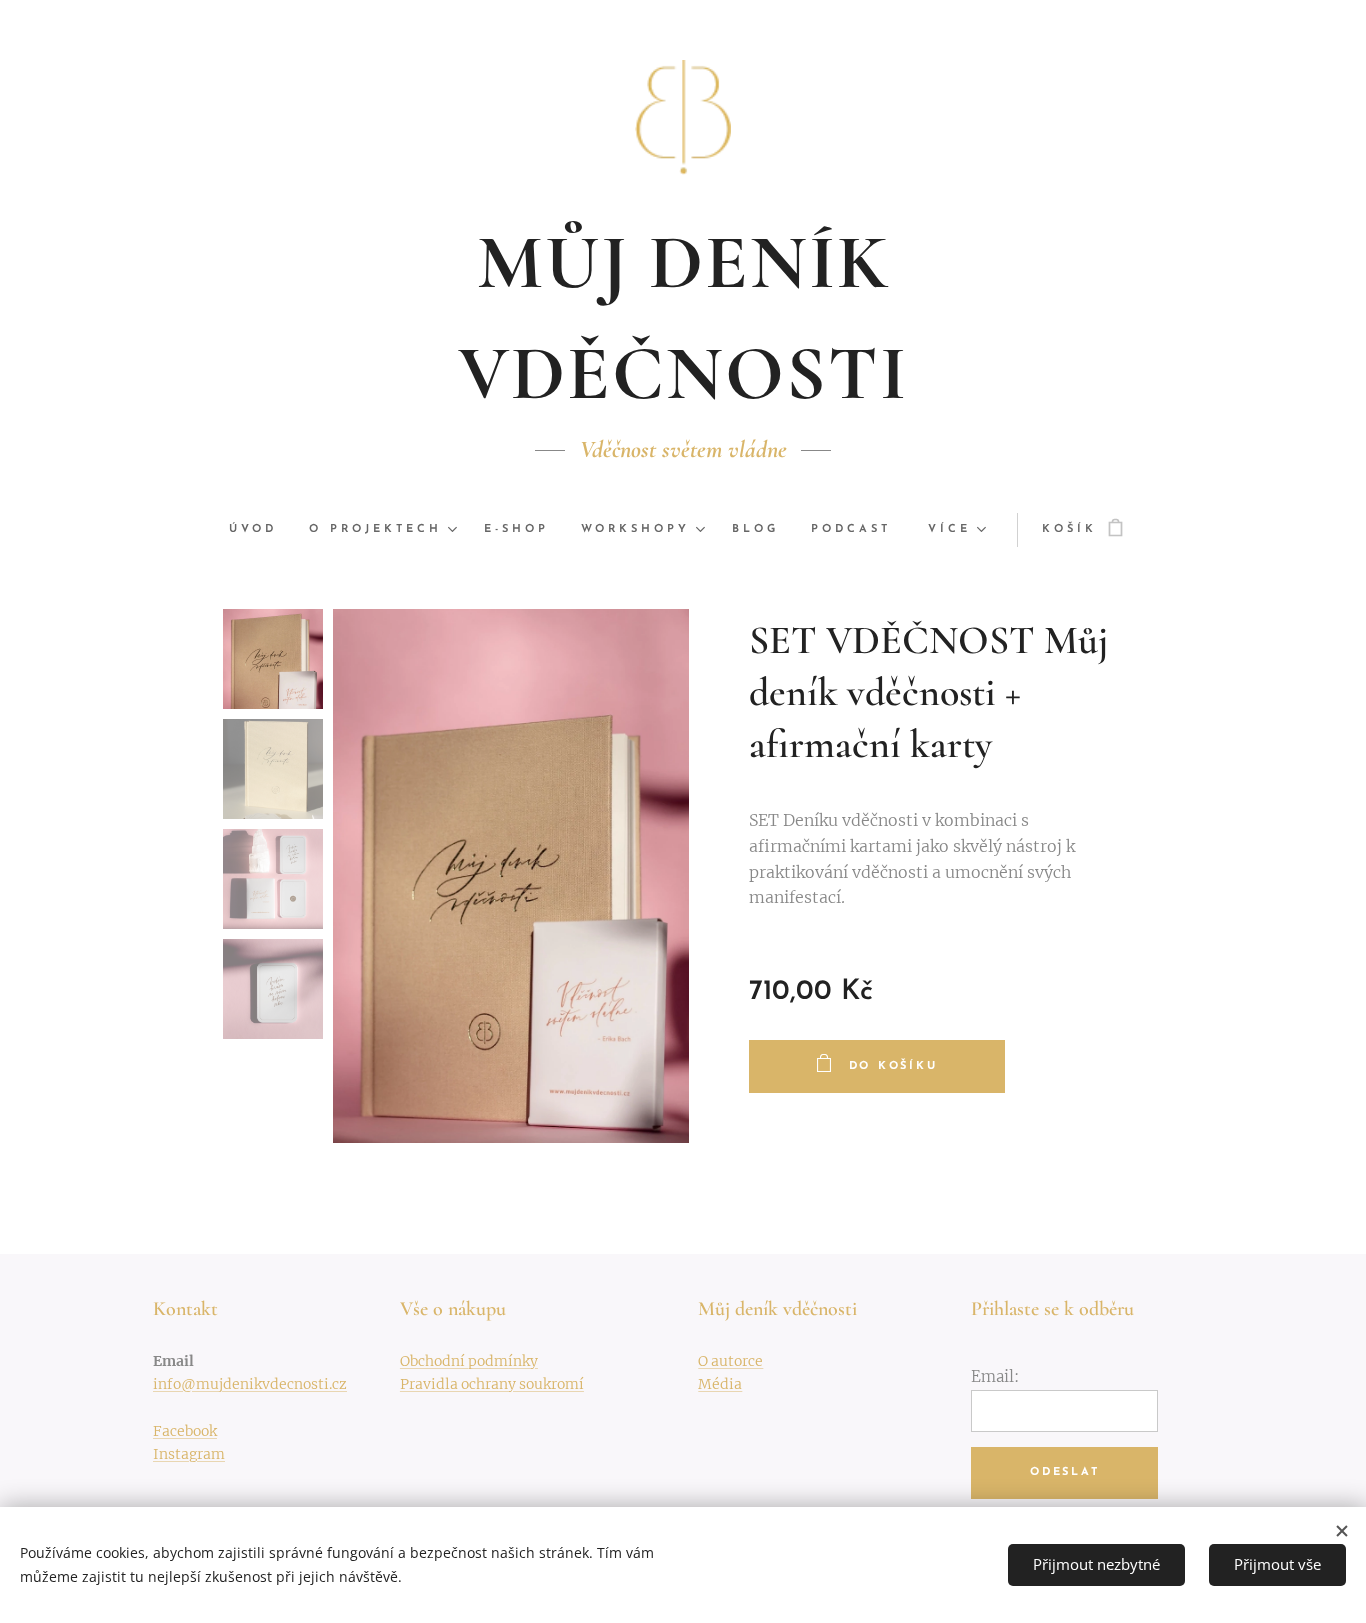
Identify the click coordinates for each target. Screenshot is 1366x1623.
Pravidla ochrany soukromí (492, 1384)
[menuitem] (261, 530)
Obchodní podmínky (469, 1361)
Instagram (189, 1454)
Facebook (185, 1431)
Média (720, 1384)
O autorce (730, 1361)
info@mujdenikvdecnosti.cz (250, 1384)
